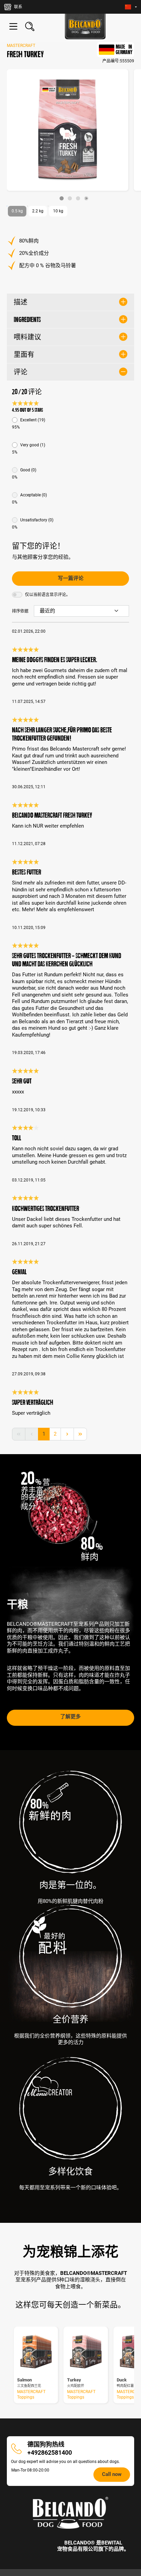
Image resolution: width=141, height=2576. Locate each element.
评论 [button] (21, 372)
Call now (112, 2474)
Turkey (74, 2380)
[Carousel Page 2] (70, 198)
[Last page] (80, 1434)
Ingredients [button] (27, 320)
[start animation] (86, 198)
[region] (70, 135)
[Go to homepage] (85, 27)
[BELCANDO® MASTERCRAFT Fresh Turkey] (68, 130)
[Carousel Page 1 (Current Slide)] (62, 198)
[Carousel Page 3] (78, 198)
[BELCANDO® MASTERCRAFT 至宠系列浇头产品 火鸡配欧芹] (86, 2352)
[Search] (30, 26)
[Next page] (67, 1434)
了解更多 (70, 1717)
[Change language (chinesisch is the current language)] (131, 7)
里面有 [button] (24, 355)
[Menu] (13, 26)
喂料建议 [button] (27, 337)
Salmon (24, 2380)
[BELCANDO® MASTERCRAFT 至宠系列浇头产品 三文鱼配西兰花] (36, 2352)
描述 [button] (21, 302)
